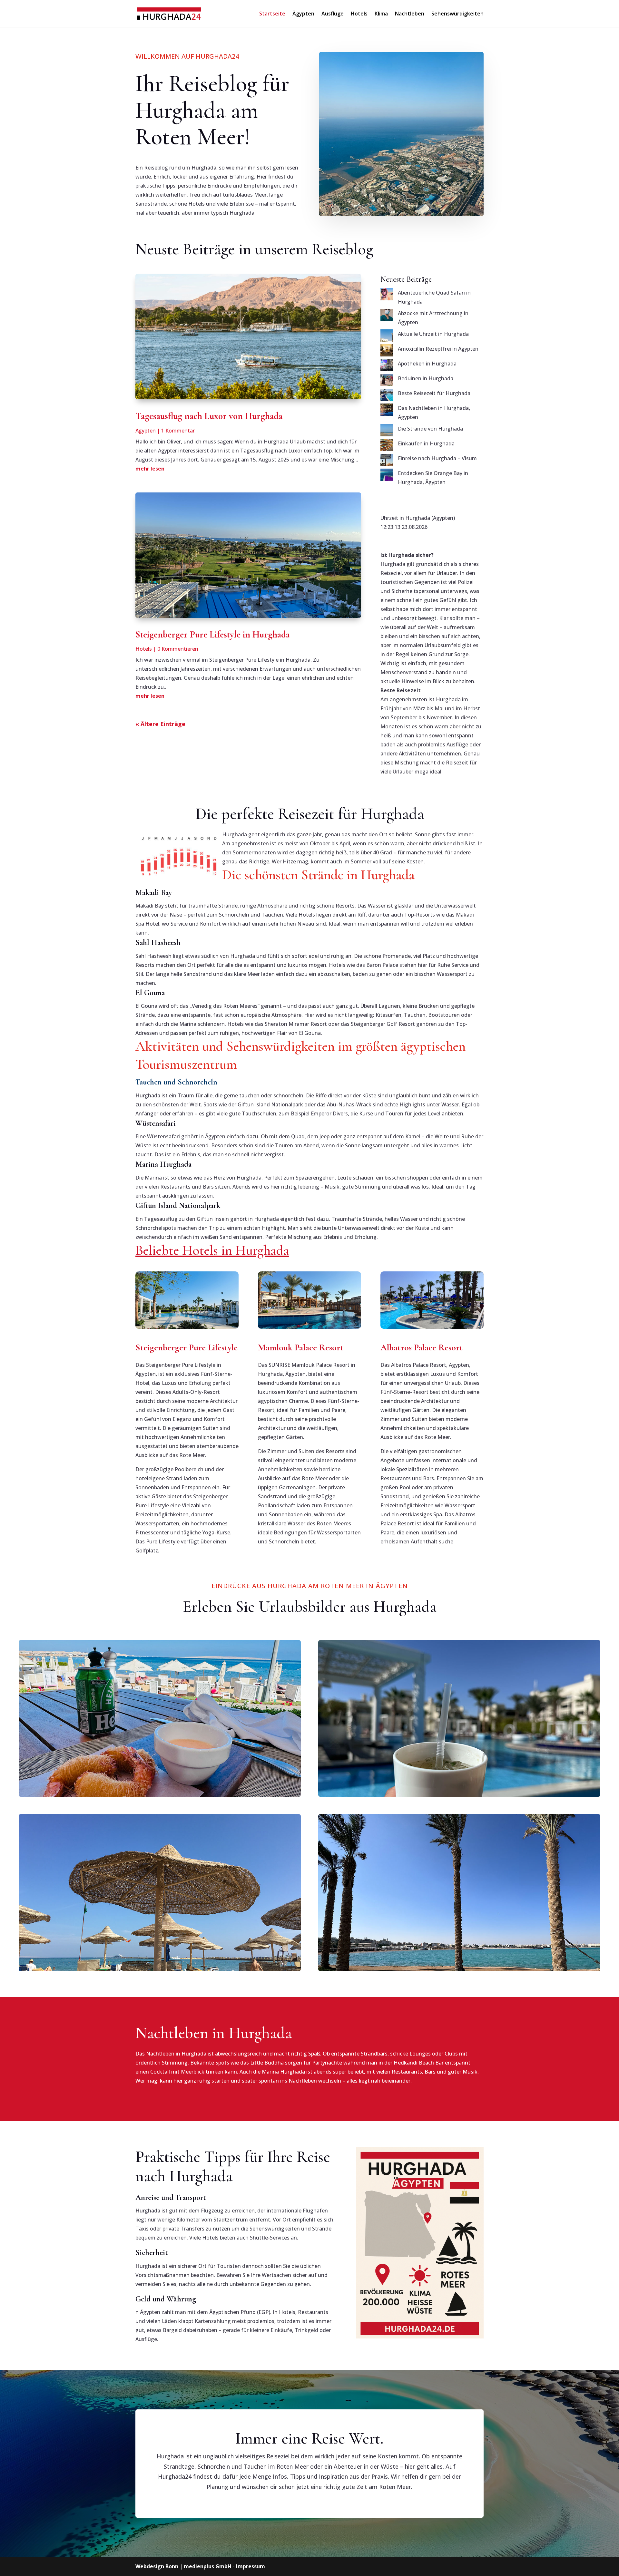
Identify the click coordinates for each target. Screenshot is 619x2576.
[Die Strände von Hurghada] (387, 432)
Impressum (251, 2566)
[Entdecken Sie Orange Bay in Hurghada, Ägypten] (387, 476)
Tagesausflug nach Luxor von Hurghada (209, 416)
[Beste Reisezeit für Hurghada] (387, 396)
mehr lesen (150, 469)
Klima (381, 14)
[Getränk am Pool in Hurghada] (459, 1718)
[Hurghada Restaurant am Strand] (160, 1718)
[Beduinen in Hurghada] (387, 381)
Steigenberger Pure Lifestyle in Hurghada (213, 634)
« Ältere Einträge (160, 724)
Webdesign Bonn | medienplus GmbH (183, 2566)
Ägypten (303, 14)
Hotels (359, 14)
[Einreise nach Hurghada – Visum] (387, 461)
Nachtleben (410, 14)
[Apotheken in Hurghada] (387, 366)
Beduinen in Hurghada (426, 378)
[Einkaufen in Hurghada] (387, 446)
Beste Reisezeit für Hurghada (434, 393)
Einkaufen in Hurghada (426, 443)
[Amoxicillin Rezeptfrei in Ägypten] (387, 352)
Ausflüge (333, 14)
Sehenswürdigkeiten (457, 14)
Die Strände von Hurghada (430, 429)
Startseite (272, 14)
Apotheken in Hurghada (427, 364)
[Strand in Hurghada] (160, 1892)
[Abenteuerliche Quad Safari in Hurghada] (387, 296)
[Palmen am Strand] (459, 1892)
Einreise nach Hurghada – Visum (437, 458)
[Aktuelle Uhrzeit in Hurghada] (387, 337)
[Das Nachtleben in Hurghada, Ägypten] (387, 411)
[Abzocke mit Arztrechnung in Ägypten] (387, 316)
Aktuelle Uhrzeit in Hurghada (433, 334)
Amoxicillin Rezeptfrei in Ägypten (438, 349)
